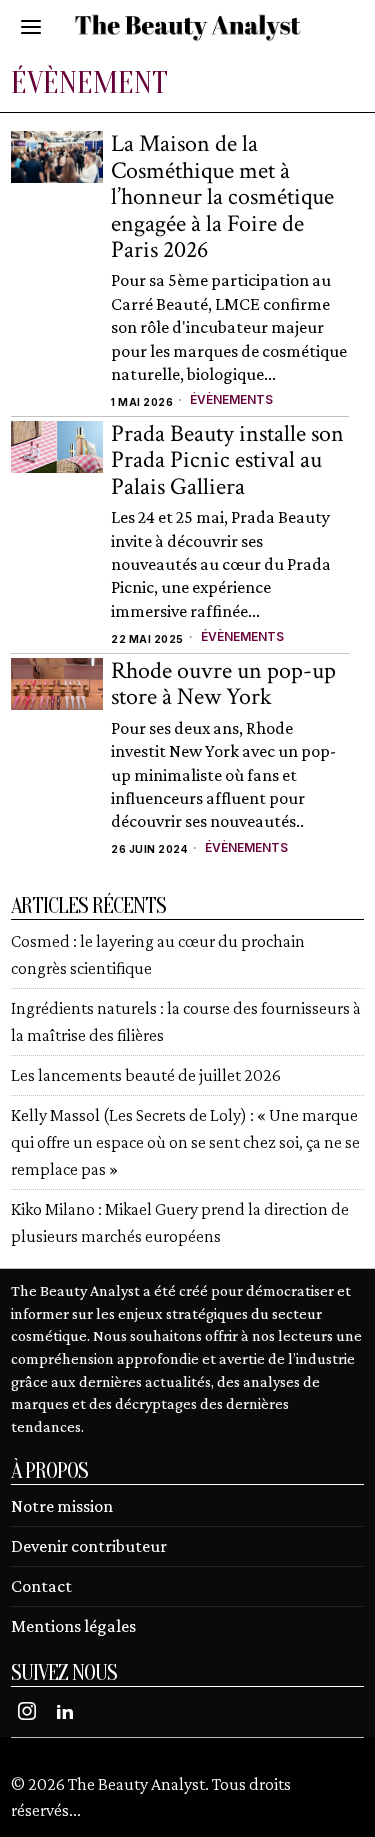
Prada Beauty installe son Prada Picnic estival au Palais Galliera (227, 460)
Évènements (231, 399)
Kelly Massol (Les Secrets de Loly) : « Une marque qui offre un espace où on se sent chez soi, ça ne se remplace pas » (185, 1142)
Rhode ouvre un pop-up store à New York (223, 684)
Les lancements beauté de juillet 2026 (146, 1075)
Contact (41, 1586)
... (75, 1810)
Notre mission (62, 1506)
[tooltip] (27, 1711)
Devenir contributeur (89, 1546)
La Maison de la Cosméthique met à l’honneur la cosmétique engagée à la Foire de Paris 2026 (222, 197)
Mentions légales (73, 1626)
